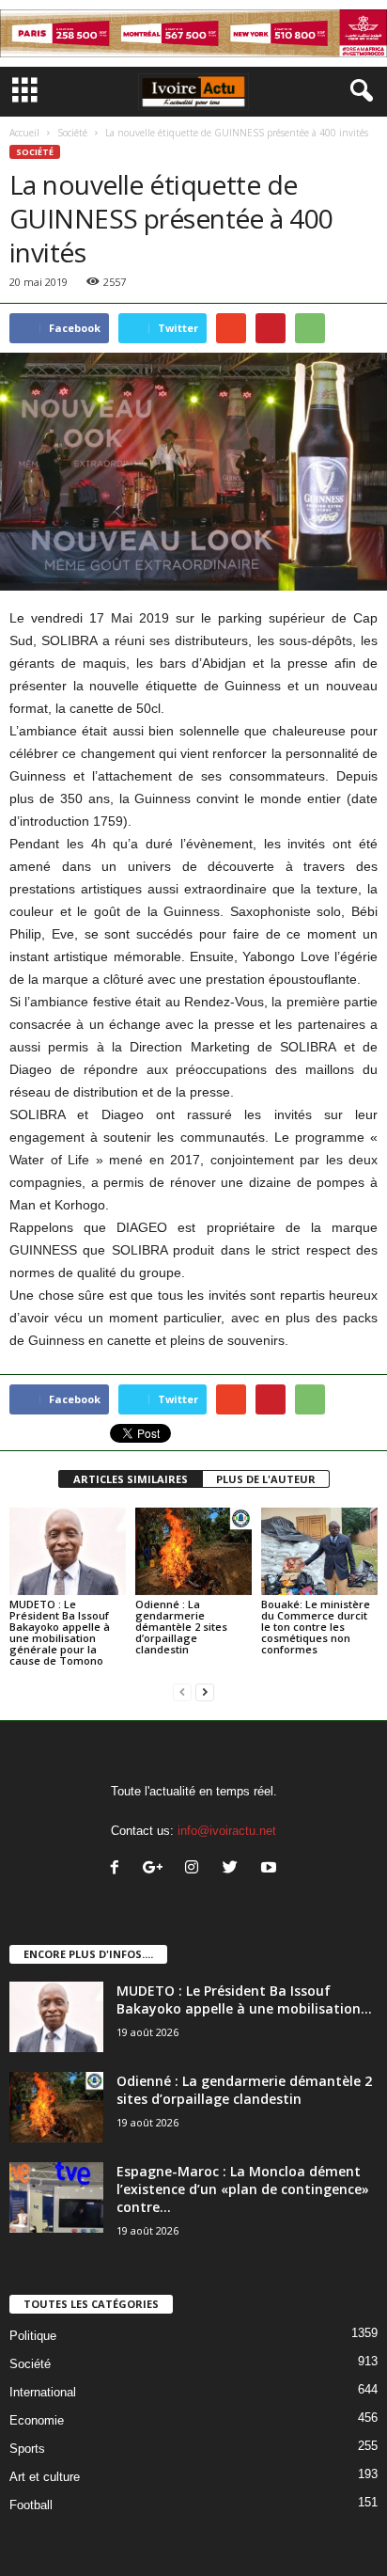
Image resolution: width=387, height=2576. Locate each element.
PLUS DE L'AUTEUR (266, 1479)
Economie (37, 2420)
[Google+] (157, 1869)
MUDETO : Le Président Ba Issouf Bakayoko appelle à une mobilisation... (244, 1999)
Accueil (24, 133)
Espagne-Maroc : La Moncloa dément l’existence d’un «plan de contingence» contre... (243, 2189)
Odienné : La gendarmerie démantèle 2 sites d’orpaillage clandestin (181, 1627)
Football (31, 2505)
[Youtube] (271, 1869)
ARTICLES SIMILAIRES (131, 1479)
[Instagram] (196, 1869)
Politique (33, 2336)
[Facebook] (119, 1869)
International (43, 2392)
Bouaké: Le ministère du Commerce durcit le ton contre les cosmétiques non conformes (316, 1627)
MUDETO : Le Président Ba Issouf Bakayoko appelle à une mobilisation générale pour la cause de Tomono (60, 1632)
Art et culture (45, 2477)
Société (72, 133)
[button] (358, 91)
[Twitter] (234, 1869)
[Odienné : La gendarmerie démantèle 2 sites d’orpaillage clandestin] (193, 1551)
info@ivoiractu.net (227, 1831)
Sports (27, 2449)
